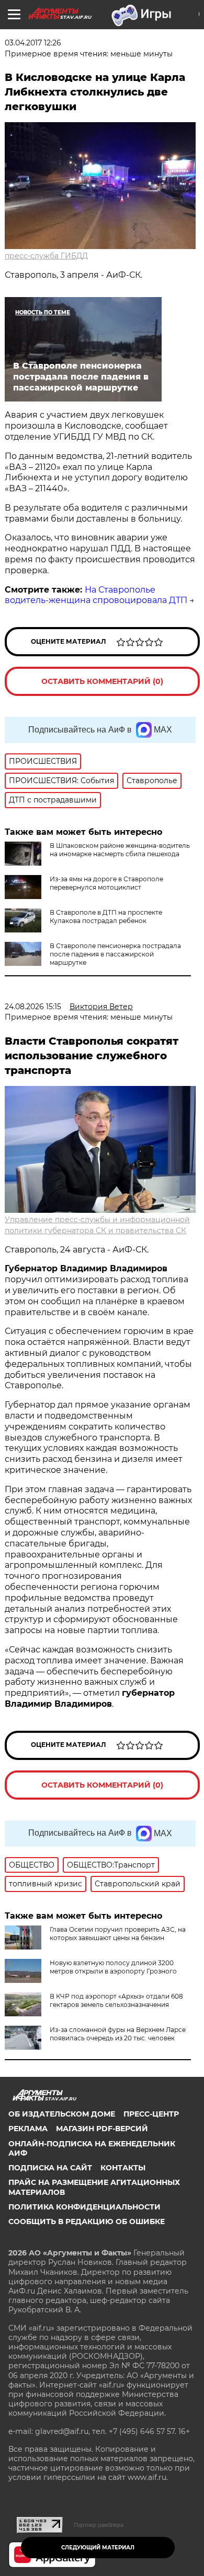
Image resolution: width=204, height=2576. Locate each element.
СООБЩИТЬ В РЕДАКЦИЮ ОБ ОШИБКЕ (87, 2221)
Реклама (28, 2129)
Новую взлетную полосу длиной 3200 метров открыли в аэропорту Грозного (113, 1967)
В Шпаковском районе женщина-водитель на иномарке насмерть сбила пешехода (120, 850)
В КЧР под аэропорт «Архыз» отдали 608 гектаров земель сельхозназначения (116, 2000)
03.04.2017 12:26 (33, 43)
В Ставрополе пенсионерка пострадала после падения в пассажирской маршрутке (115, 954)
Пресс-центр (151, 2114)
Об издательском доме (62, 2114)
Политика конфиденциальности (84, 2207)
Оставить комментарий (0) (102, 681)
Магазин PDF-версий (102, 2129)
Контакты (123, 2168)
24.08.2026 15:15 (33, 1007)
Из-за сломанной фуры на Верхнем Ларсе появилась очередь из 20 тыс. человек (118, 2034)
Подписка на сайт (50, 2168)
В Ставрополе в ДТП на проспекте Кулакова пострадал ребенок (106, 917)
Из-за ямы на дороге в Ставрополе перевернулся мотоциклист (106, 883)
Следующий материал (98, 2548)
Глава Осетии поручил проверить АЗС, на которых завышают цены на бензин (118, 1934)
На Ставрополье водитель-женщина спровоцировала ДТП (96, 595)
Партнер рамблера (99, 2525)
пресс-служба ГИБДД (46, 256)
